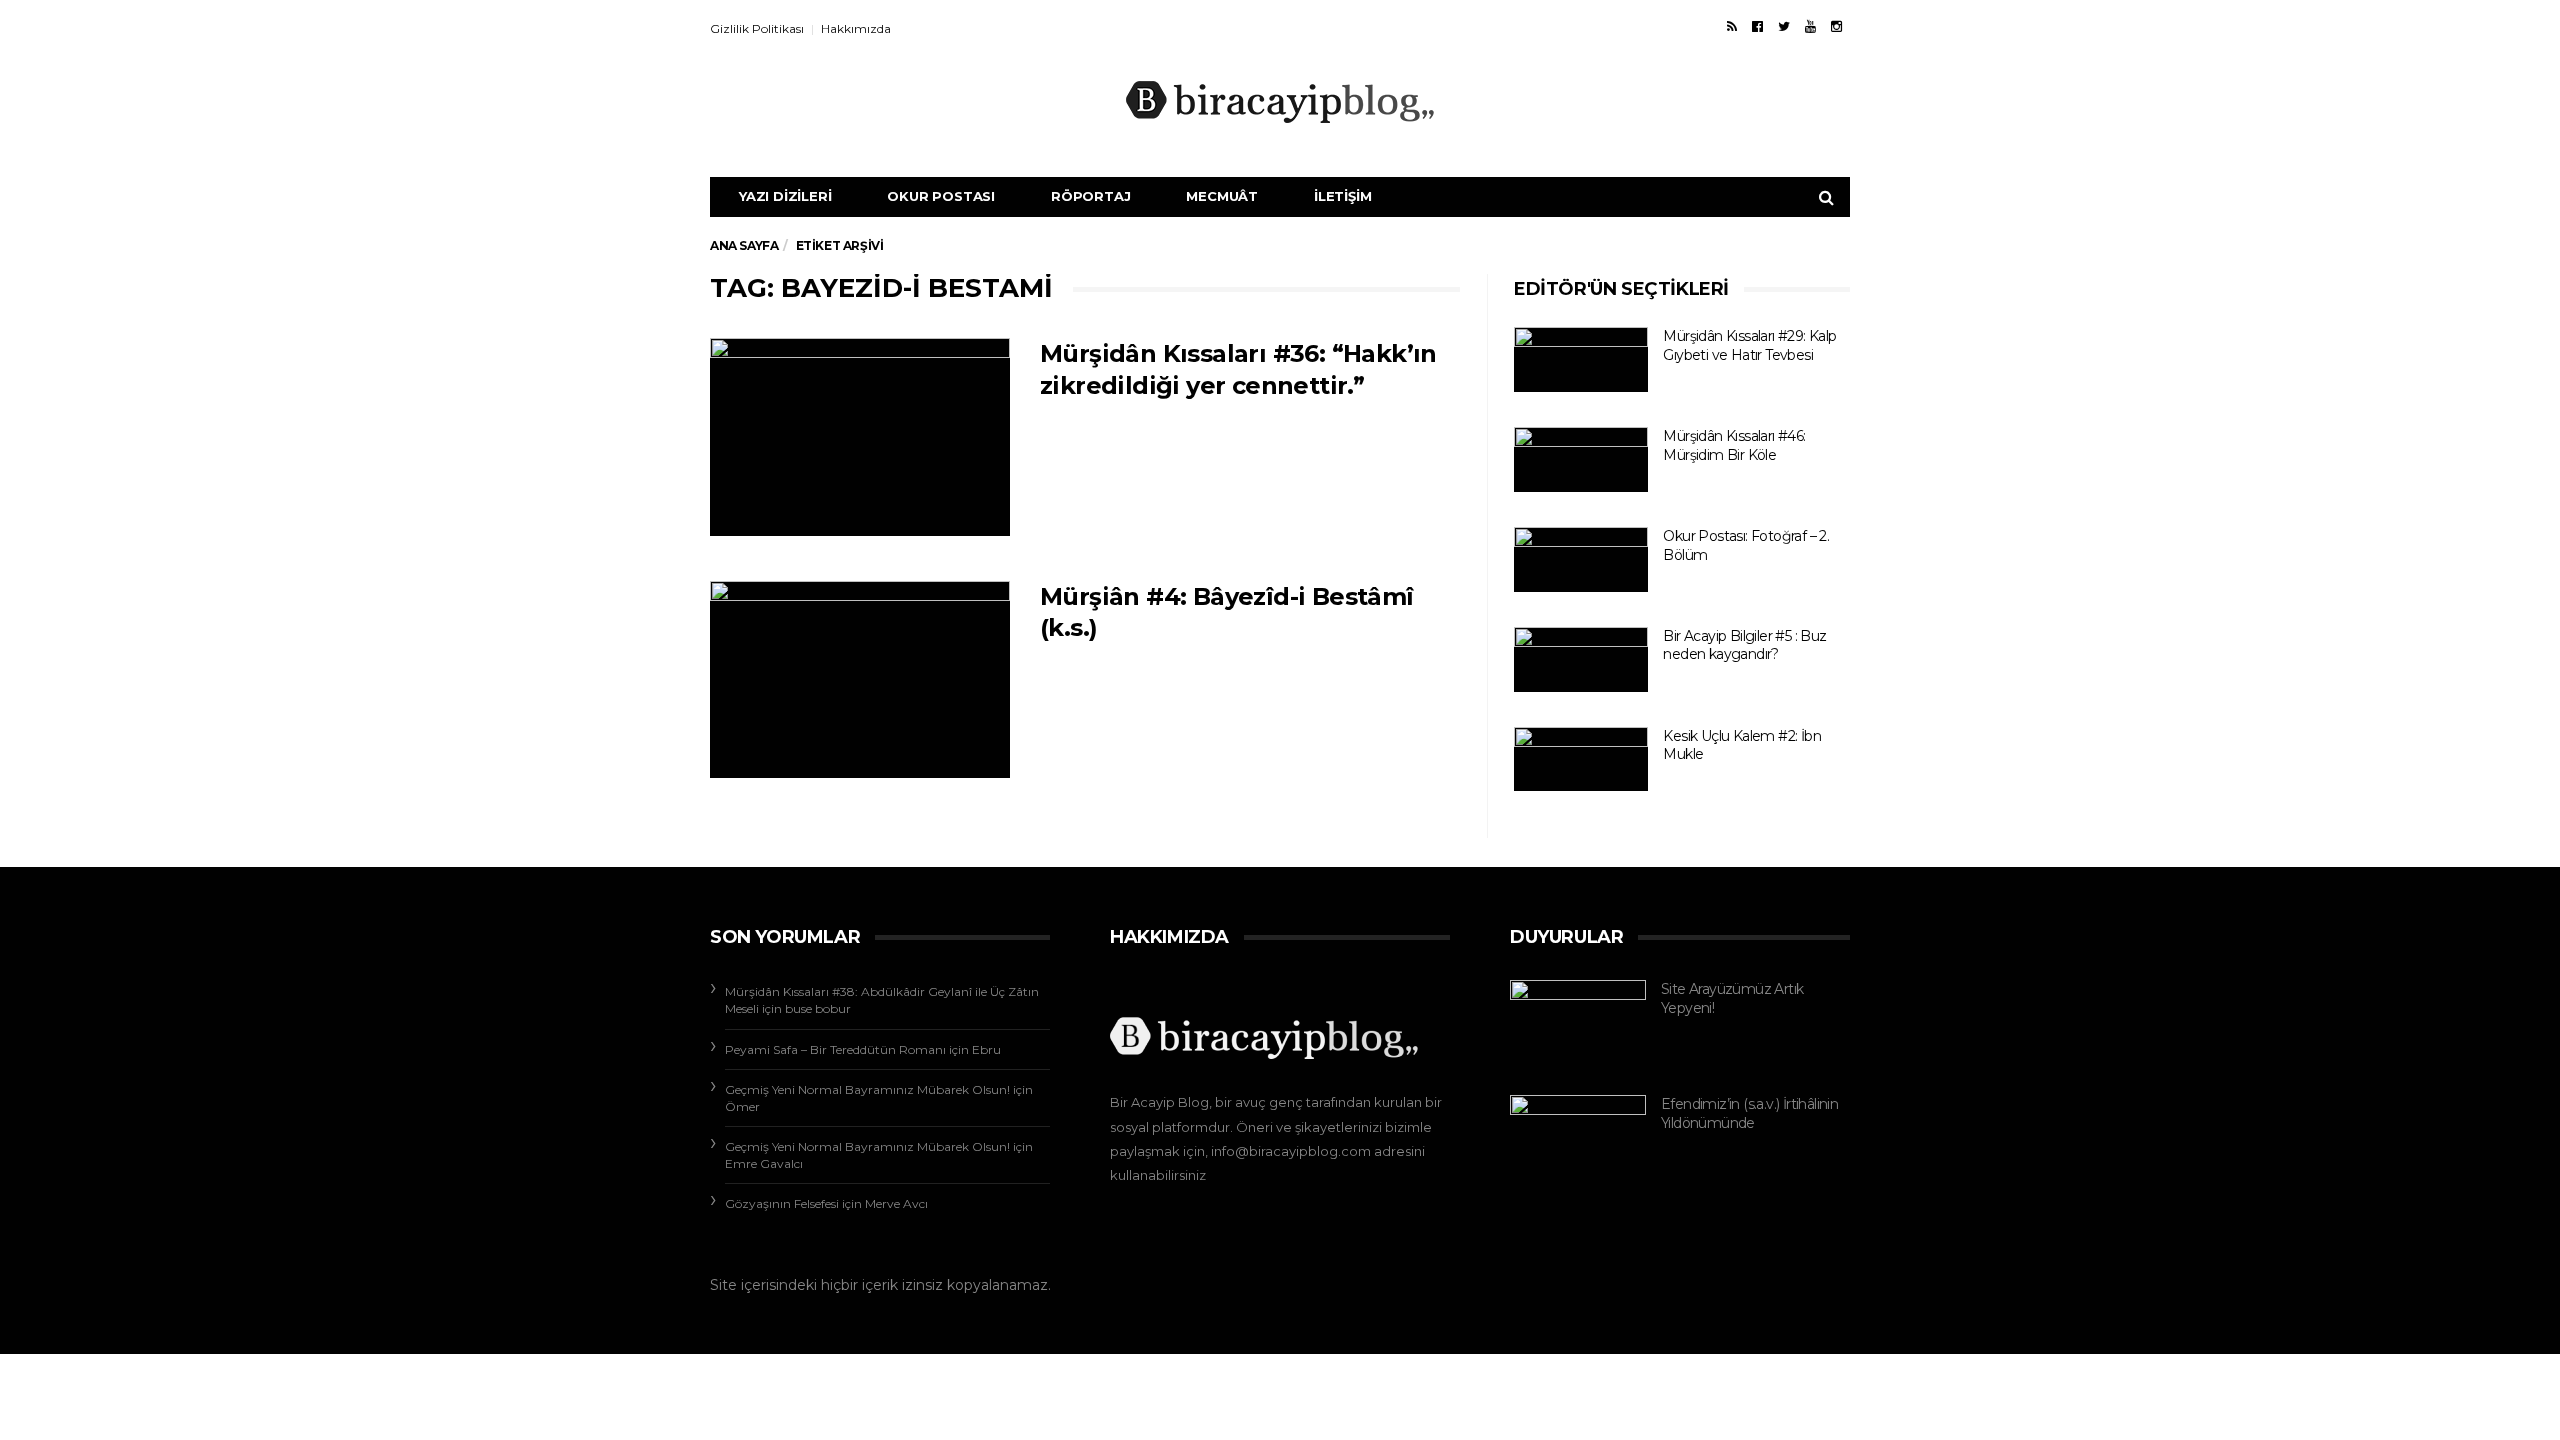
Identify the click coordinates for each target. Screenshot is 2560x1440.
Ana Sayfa (744, 245)
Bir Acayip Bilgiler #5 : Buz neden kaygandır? (1744, 645)
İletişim (1342, 196)
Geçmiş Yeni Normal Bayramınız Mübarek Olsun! (867, 1089)
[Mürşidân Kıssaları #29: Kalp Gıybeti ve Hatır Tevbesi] (1581, 359)
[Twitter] (1784, 26)
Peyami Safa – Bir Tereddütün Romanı (835, 1049)
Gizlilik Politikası (757, 28)
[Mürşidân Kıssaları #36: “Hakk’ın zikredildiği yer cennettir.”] (860, 437)
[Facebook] (1757, 26)
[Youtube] (1810, 26)
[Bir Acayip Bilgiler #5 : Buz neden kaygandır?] (1581, 659)
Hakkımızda (856, 28)
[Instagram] (1836, 26)
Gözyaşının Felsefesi (782, 1203)
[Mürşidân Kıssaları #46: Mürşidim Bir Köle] (1581, 459)
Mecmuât (1222, 196)
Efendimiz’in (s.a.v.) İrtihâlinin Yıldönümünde (1749, 1113)
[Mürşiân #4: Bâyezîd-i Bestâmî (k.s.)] (860, 680)
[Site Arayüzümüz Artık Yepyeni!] (1578, 1025)
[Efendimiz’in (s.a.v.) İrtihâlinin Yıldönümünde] (1578, 1128)
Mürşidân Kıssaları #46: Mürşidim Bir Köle (1734, 445)
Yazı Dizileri (785, 196)
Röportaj (1090, 196)
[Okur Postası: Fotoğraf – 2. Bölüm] (1581, 559)
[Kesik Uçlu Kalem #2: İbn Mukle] (1581, 759)
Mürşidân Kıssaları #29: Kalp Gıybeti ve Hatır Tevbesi (1749, 345)
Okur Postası (941, 196)
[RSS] (1732, 26)
